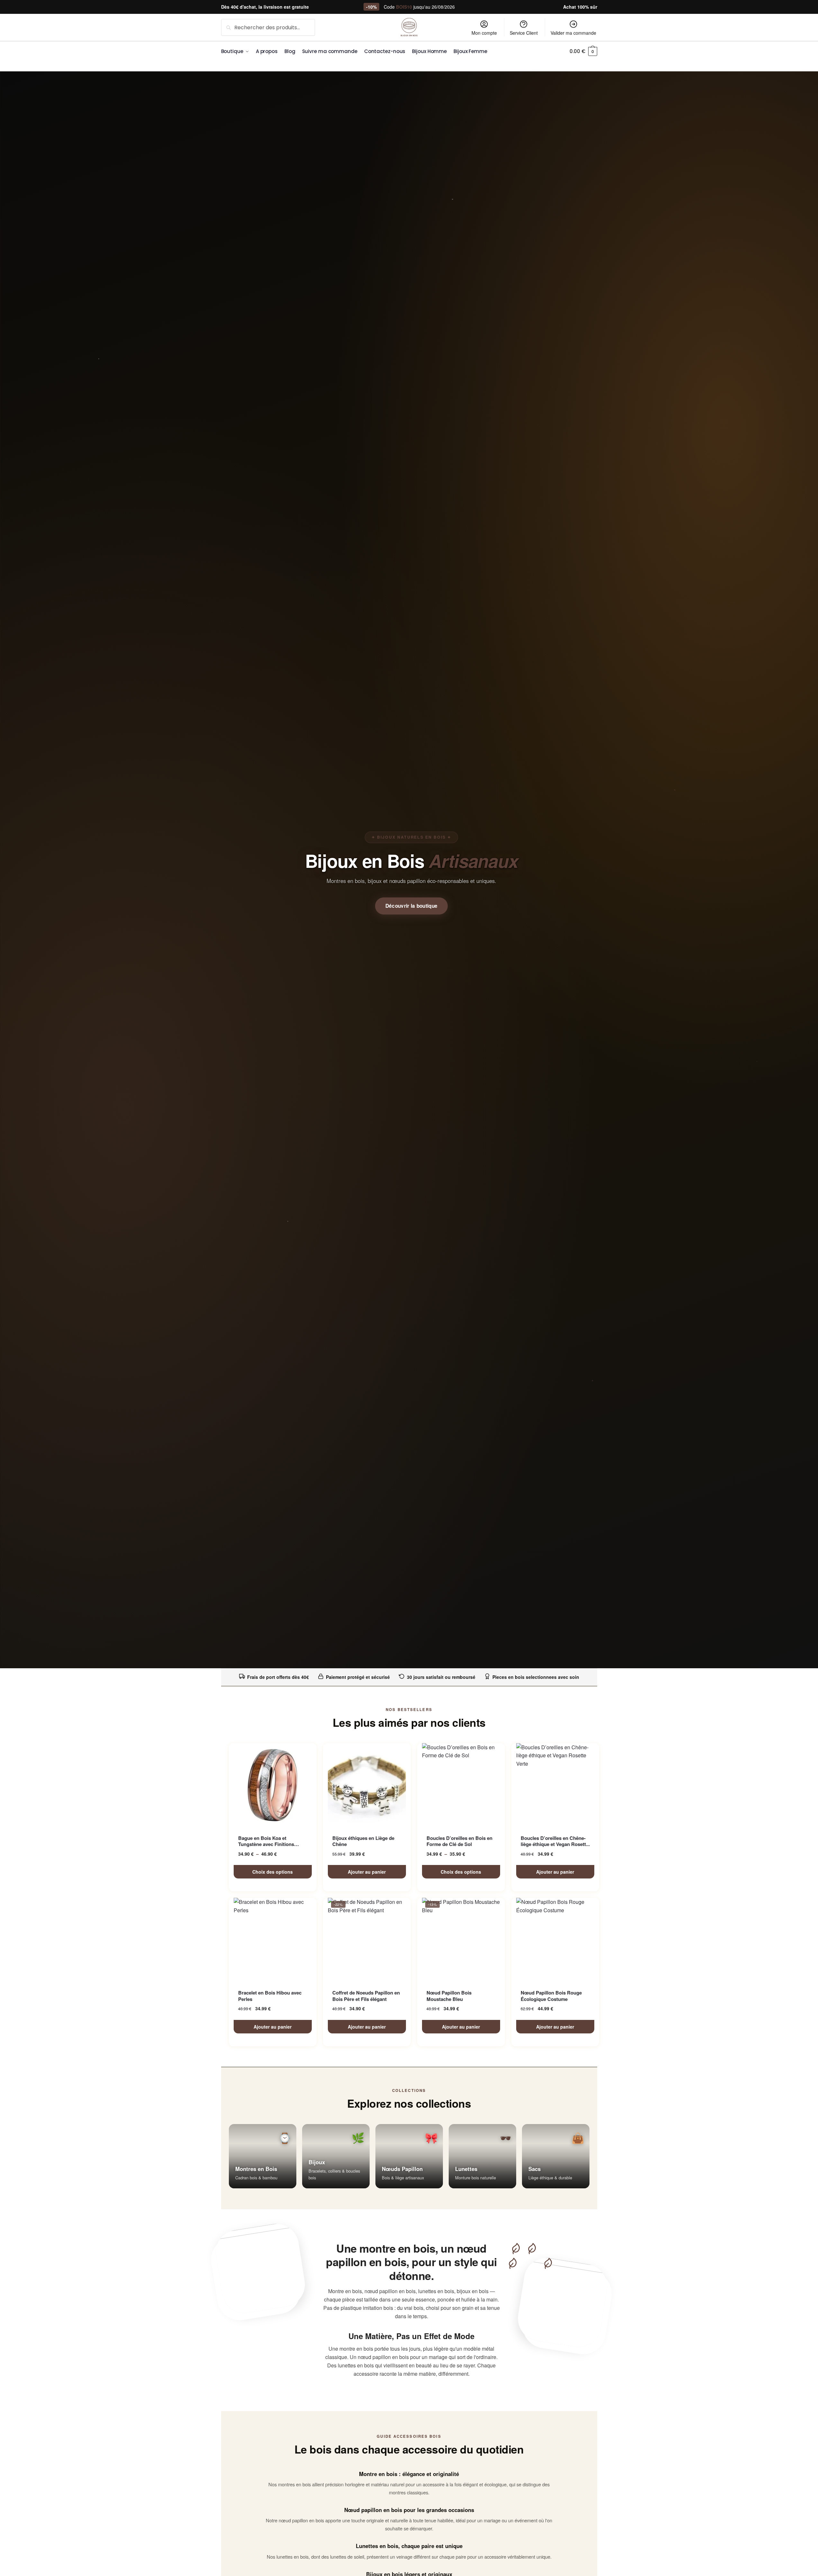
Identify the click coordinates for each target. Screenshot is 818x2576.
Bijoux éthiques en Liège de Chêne (363, 1841)
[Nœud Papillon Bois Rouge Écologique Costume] (555, 1940)
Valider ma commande (573, 33)
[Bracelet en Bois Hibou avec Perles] (273, 1940)
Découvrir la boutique (412, 906)
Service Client (524, 33)
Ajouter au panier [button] (367, 1872)
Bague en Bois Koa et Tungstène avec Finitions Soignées (266, 1841)
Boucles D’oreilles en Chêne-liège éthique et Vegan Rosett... (555, 1841)
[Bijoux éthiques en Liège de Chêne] (367, 1785)
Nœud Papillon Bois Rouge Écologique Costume (551, 1996)
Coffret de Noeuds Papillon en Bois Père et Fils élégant (366, 1996)
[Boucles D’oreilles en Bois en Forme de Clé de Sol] (461, 1785)
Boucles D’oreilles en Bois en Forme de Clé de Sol (459, 1841)
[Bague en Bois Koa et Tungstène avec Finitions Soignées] (273, 1785)
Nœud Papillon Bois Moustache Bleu (449, 1996)
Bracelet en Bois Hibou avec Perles (270, 1996)
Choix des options (273, 1872)
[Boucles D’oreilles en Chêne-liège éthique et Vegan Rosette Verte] (555, 1785)
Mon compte (484, 33)
